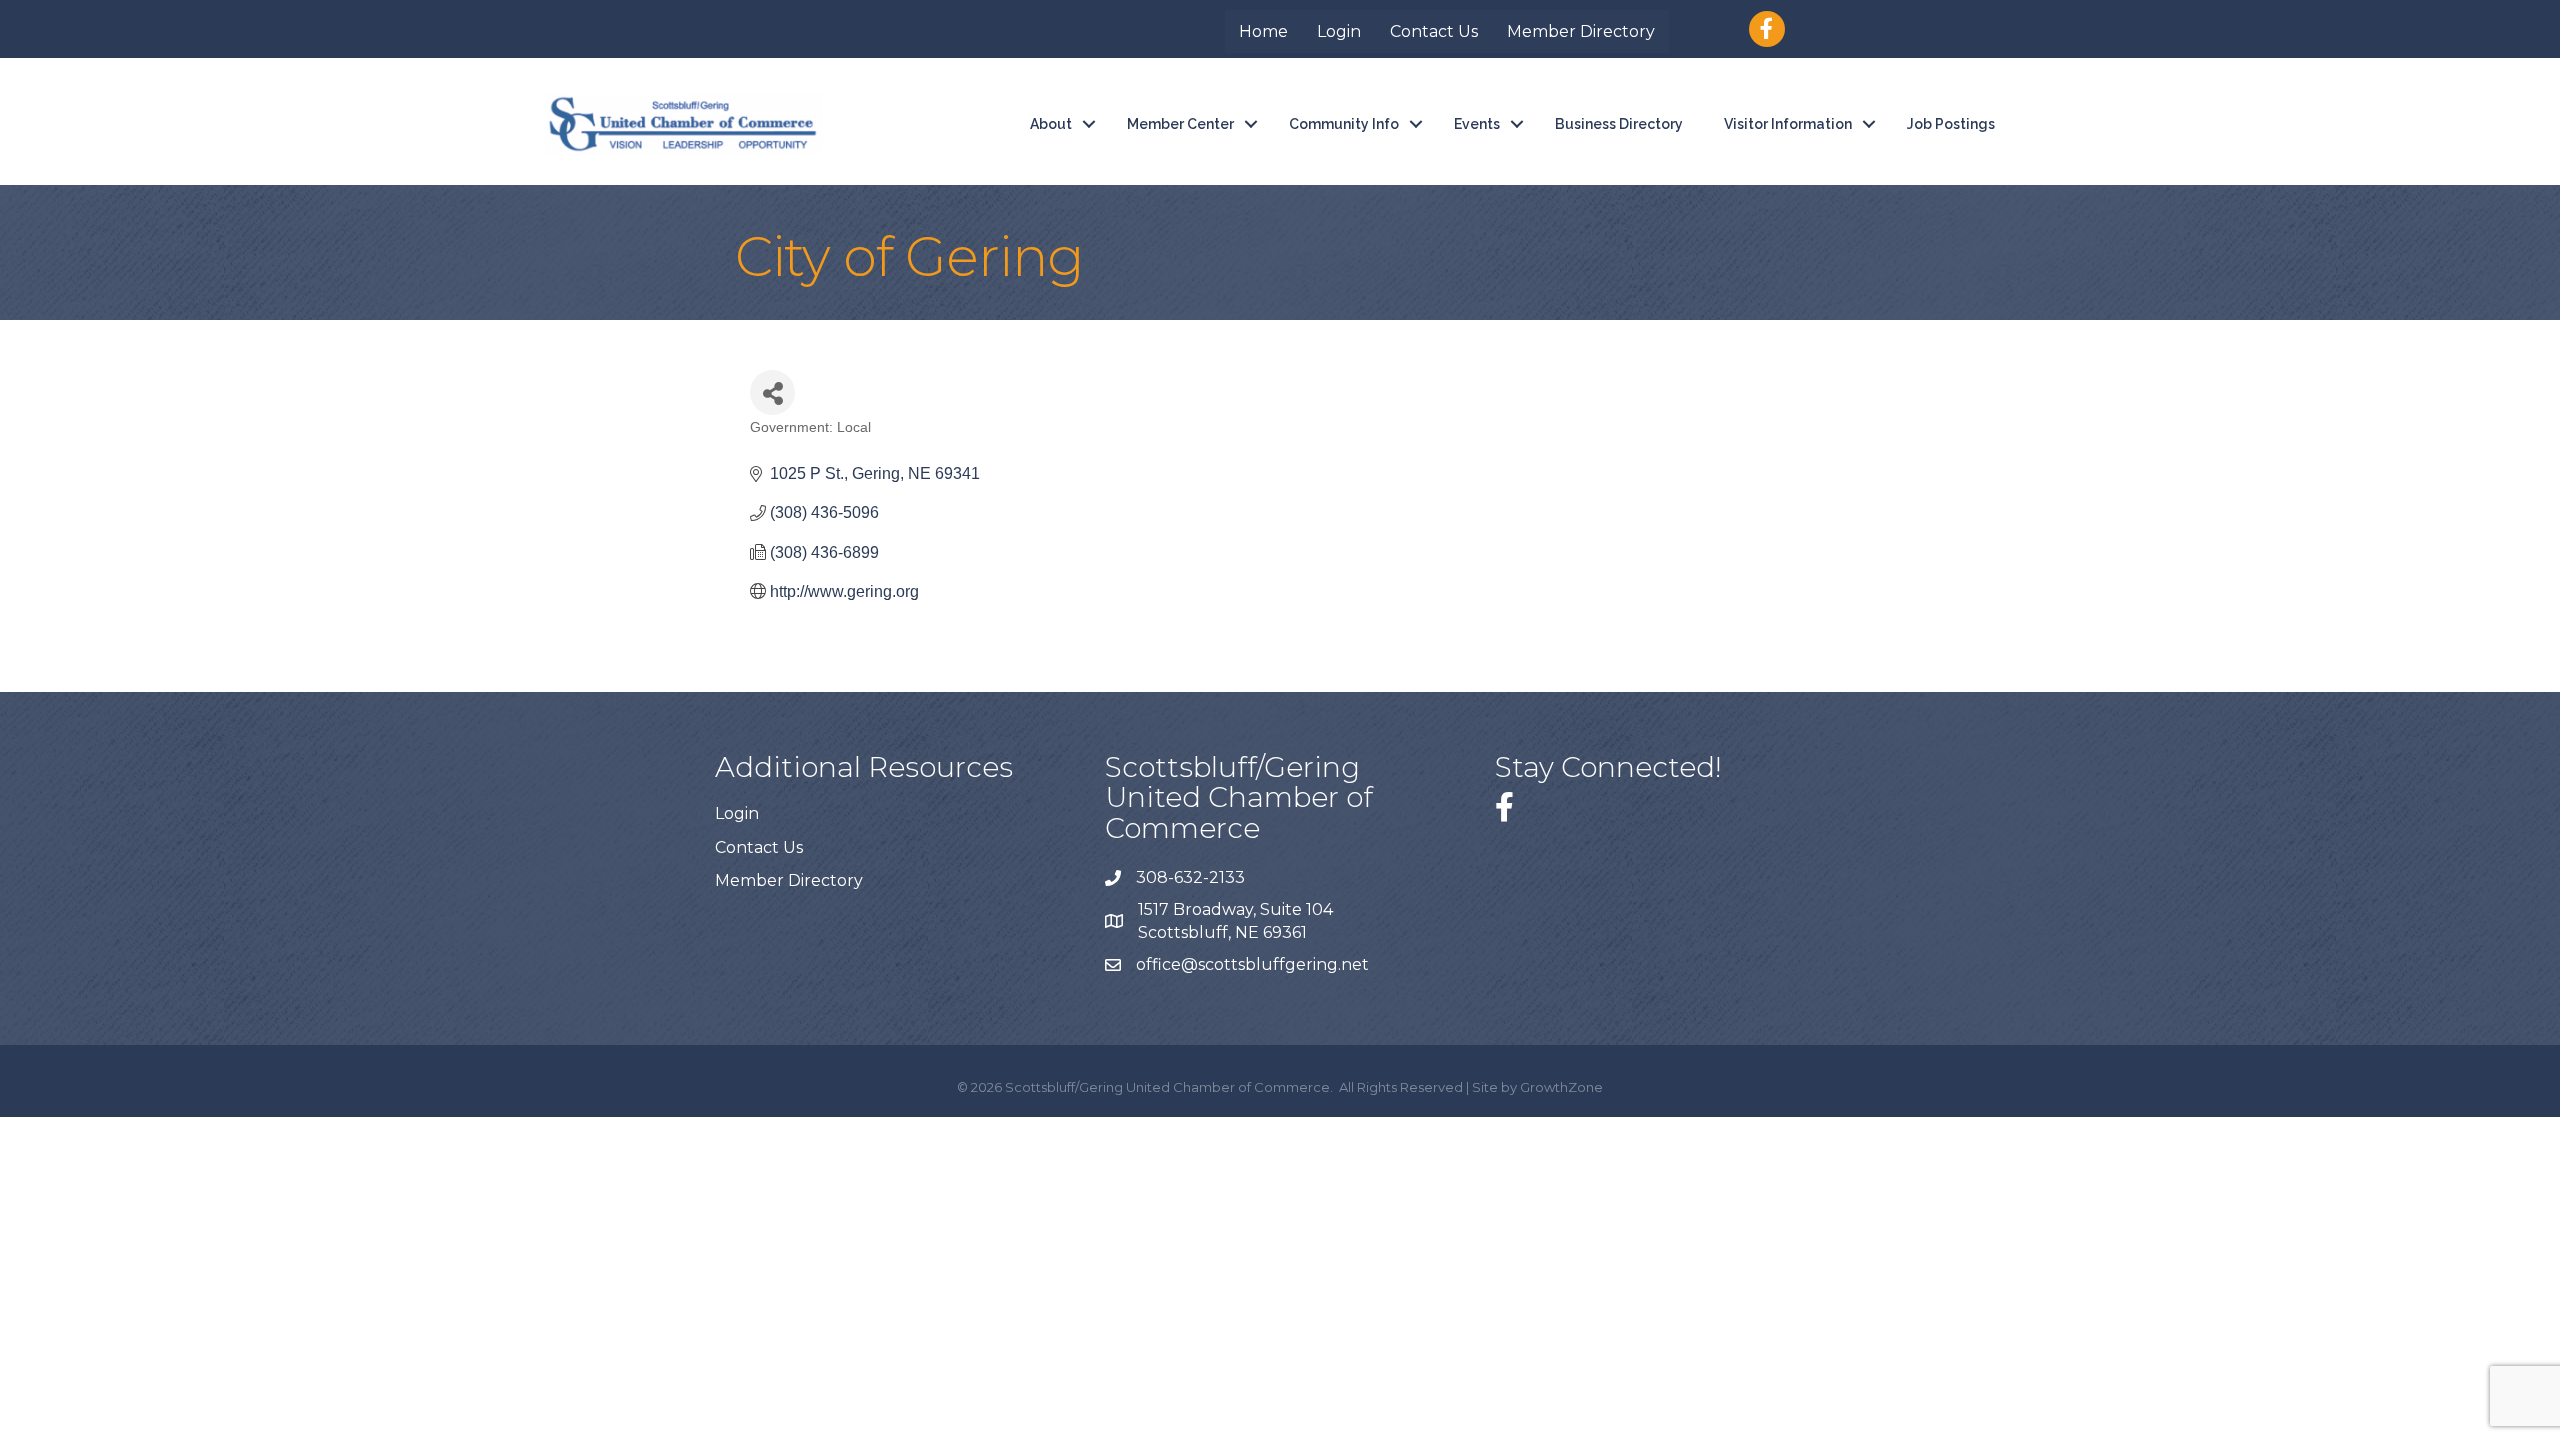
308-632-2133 (1190, 877)
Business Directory (1619, 124)
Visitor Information (1788, 124)
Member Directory (1581, 31)
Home (1263, 31)
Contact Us (1434, 31)
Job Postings (1951, 124)
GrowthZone (1561, 1087)
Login (1339, 31)
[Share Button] (772, 392)
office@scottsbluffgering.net (1254, 964)
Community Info (1344, 124)
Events (1477, 124)
